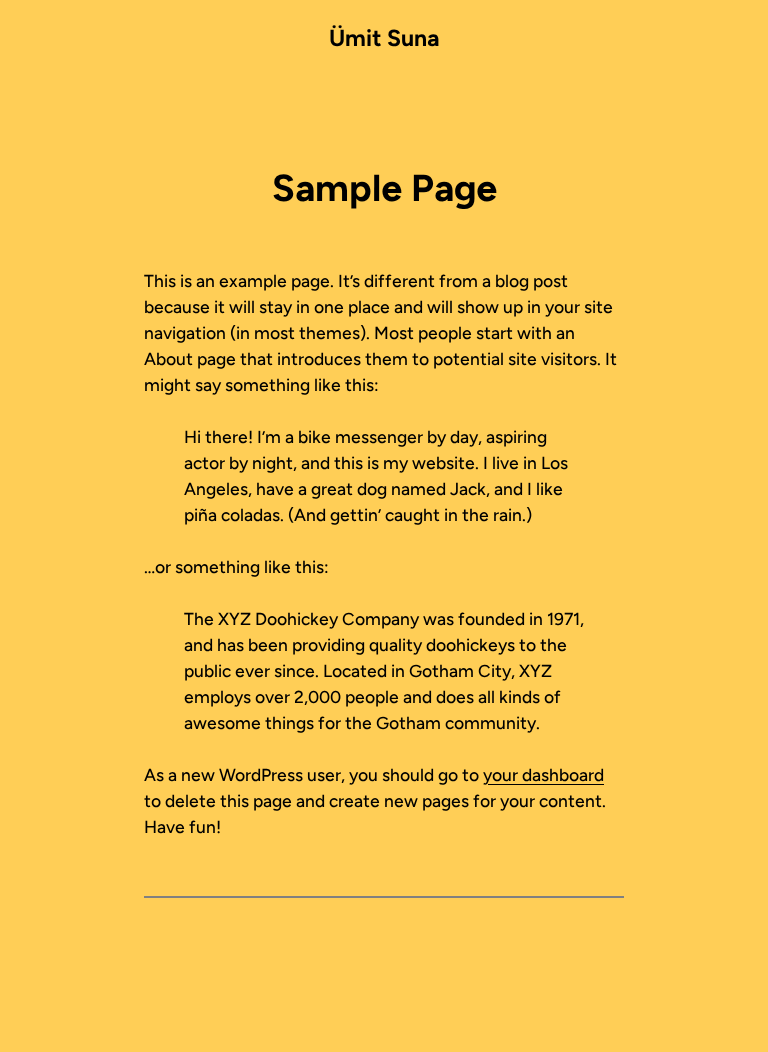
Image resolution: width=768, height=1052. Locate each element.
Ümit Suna (384, 38)
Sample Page (384, 187)
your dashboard (543, 774)
